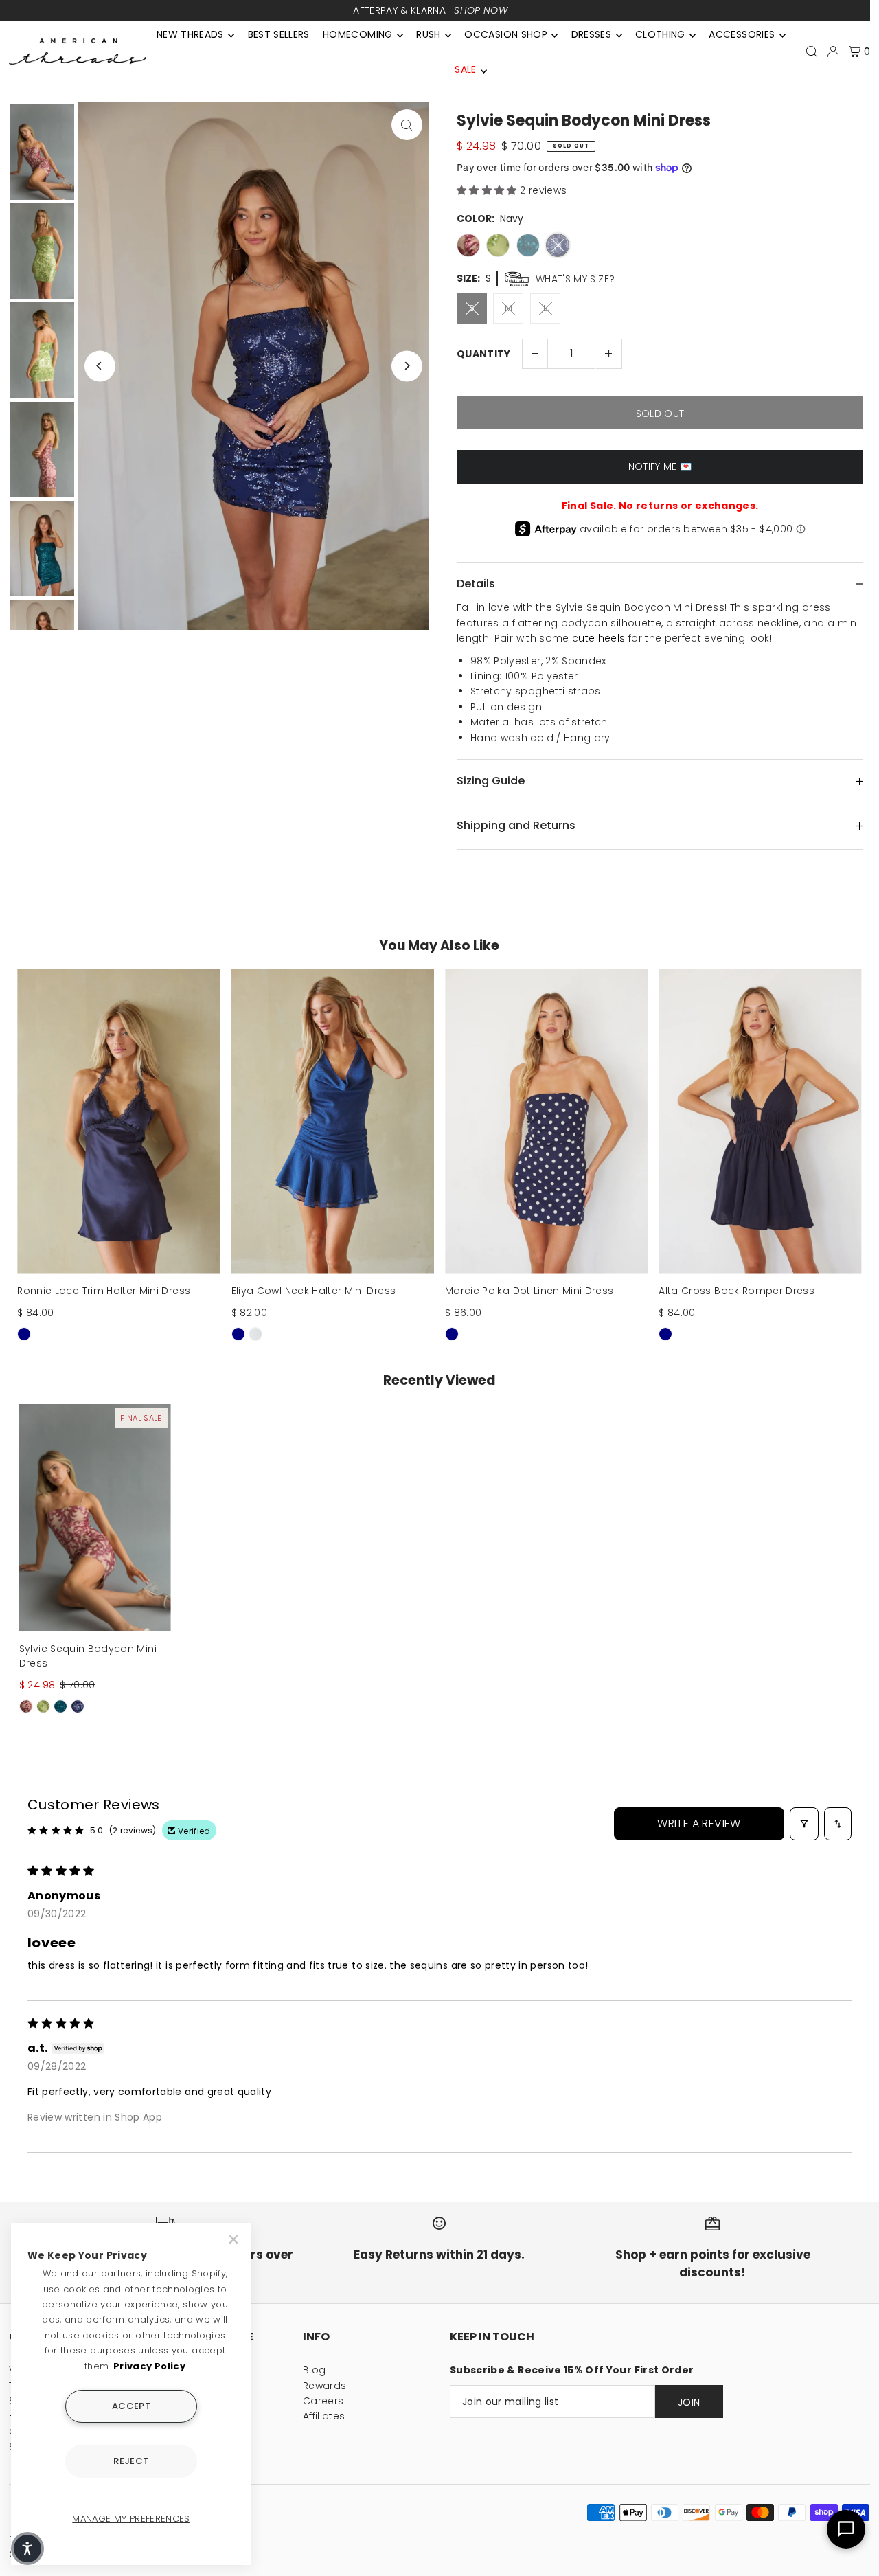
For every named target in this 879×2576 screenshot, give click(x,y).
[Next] (407, 366)
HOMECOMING (358, 34)
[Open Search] (812, 52)
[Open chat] (846, 2529)
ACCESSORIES (742, 34)
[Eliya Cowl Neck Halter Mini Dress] (333, 1121)
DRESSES (591, 34)
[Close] (235, 2239)
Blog (314, 2370)
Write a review (699, 1823)
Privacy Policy (149, 2366)
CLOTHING (660, 34)
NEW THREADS (190, 34)
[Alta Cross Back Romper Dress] (760, 1121)
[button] (488, 190)
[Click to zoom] (407, 125)
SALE (465, 69)
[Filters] (804, 1824)
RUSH (428, 34)
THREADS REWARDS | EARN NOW (431, 10)
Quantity (484, 354)
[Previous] (100, 366)
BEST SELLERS (279, 34)
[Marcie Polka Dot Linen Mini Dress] (546, 1121)
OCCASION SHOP (506, 34)
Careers (323, 2401)
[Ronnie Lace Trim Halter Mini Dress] (118, 1121)
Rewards (324, 2386)
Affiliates (324, 2416)
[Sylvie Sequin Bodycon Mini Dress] (95, 1518)
